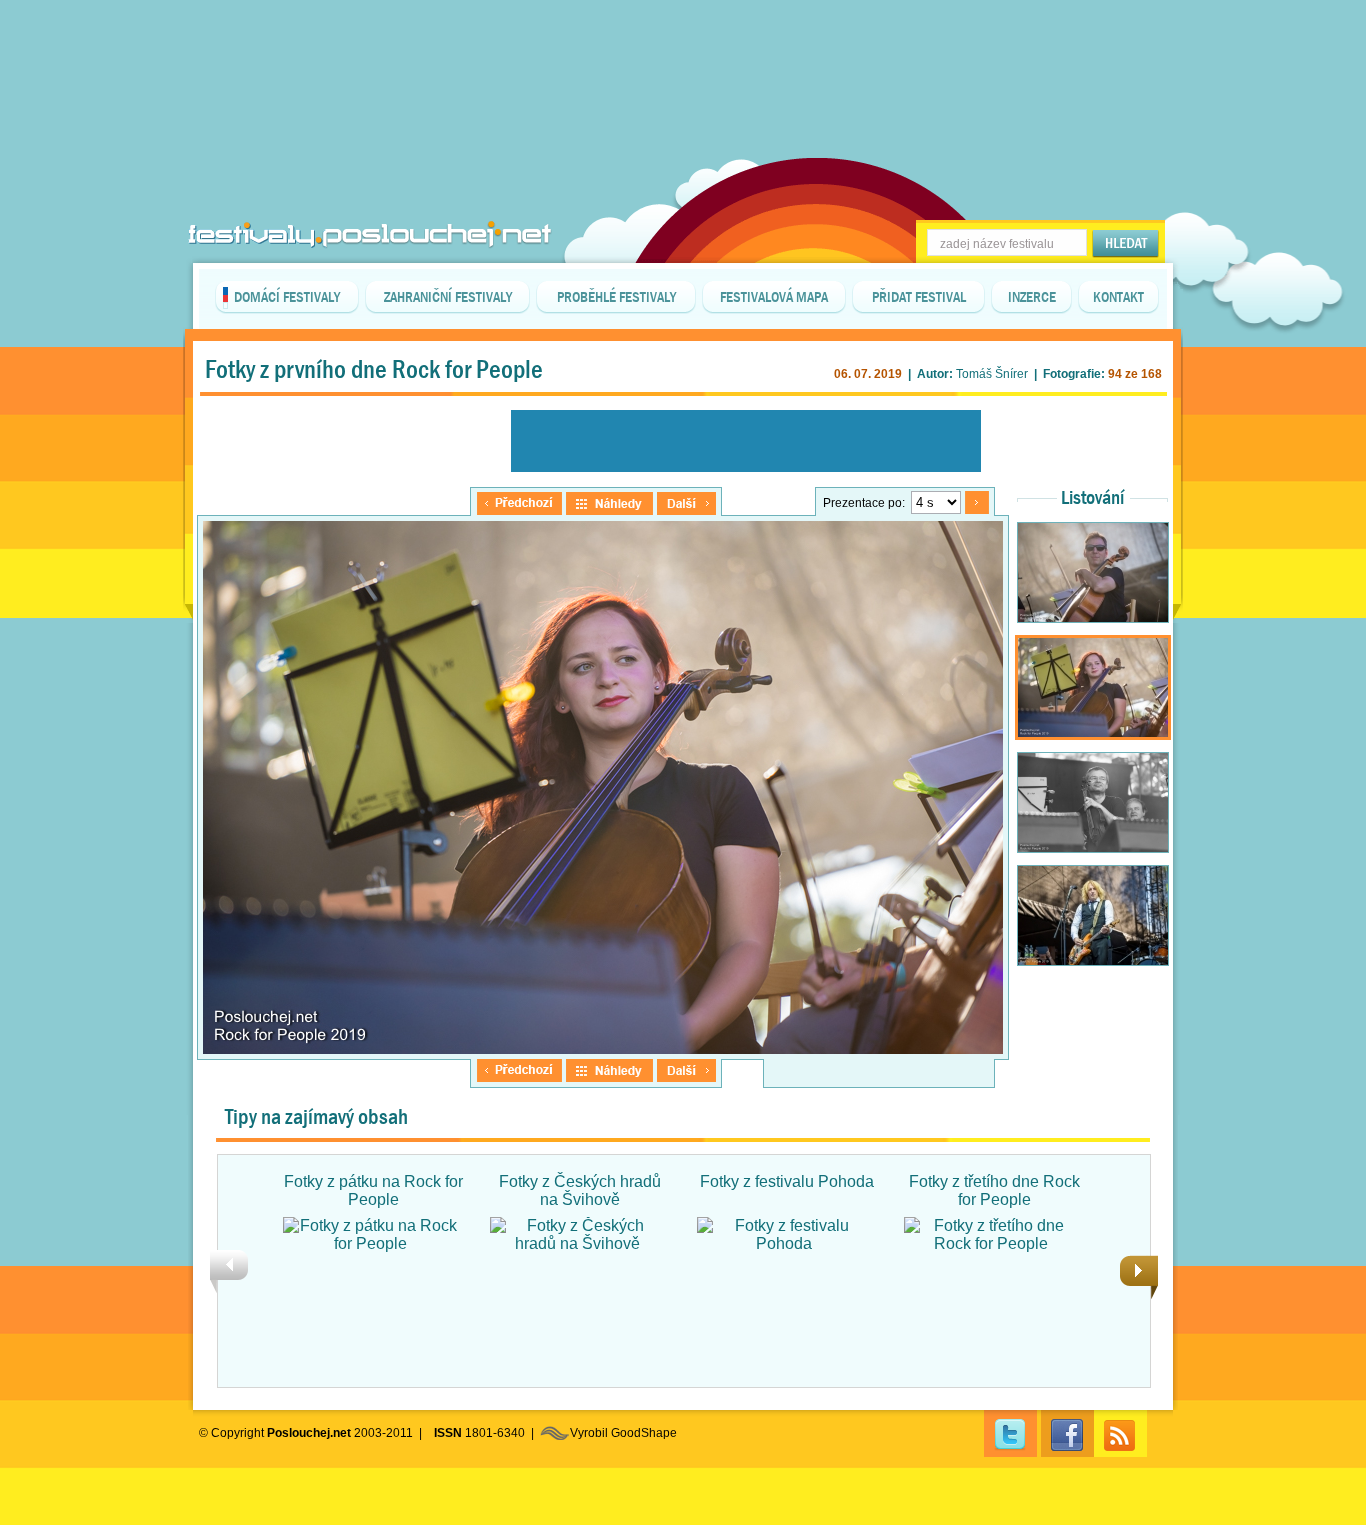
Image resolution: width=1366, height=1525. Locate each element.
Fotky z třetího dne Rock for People (994, 1190)
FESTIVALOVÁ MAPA (774, 297)
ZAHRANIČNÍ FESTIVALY (448, 297)
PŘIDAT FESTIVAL (919, 297)
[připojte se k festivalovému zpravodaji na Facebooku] (1067, 1433)
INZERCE (1032, 297)
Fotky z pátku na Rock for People (373, 1190)
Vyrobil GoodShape (623, 1433)
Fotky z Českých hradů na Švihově (580, 1190)
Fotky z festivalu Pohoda (787, 1181)
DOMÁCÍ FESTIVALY (287, 297)
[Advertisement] (683, 50)
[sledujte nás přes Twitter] (1010, 1433)
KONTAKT (1118, 297)
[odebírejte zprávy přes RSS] (1120, 1433)
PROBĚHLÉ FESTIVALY (616, 297)
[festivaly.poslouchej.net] (370, 234)
